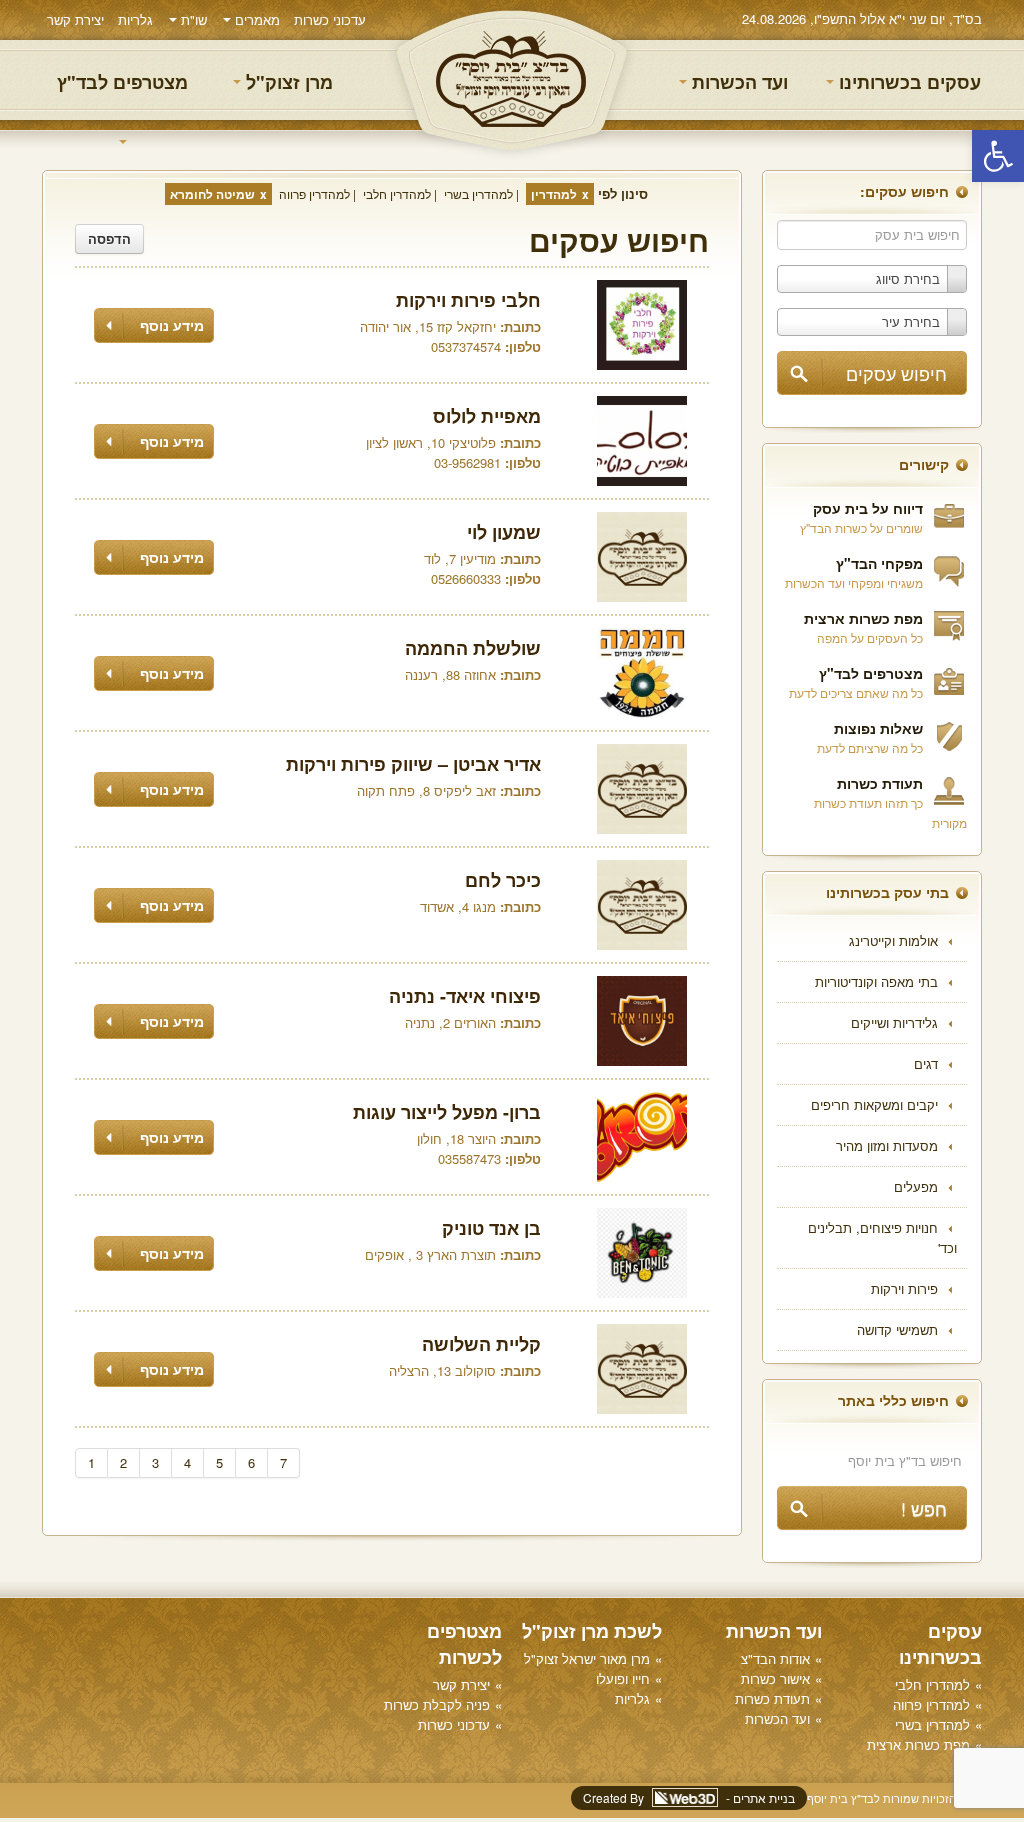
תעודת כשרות (880, 783)
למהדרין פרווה (314, 193)
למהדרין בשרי (478, 193)
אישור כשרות (775, 1678)
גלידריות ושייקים (894, 1022)
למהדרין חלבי (397, 193)
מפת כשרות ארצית (863, 618)
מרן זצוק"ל (287, 82)
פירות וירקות (904, 1288)
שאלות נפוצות (878, 728)
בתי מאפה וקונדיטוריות (876, 981)
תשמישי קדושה (897, 1329)
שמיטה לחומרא (212, 194)
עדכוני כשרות (330, 19)
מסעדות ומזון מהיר (887, 1145)
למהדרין (554, 194)
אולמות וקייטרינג (893, 940)
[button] (998, 156)
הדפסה (109, 238)
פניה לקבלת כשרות (437, 1704)
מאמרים (255, 19)
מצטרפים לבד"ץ (122, 82)
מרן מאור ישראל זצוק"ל (587, 1658)
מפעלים (916, 1186)
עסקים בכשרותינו (907, 82)
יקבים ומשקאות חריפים (874, 1104)
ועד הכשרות (737, 82)
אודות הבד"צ (775, 1658)
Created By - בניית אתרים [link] (689, 1797)
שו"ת (192, 19)
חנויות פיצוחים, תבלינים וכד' (882, 1237)
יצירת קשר (75, 19)
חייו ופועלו (623, 1678)
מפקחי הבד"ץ (879, 563)
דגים (926, 1063)
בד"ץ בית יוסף (512, 80)
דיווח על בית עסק (868, 508)
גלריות (135, 19)
